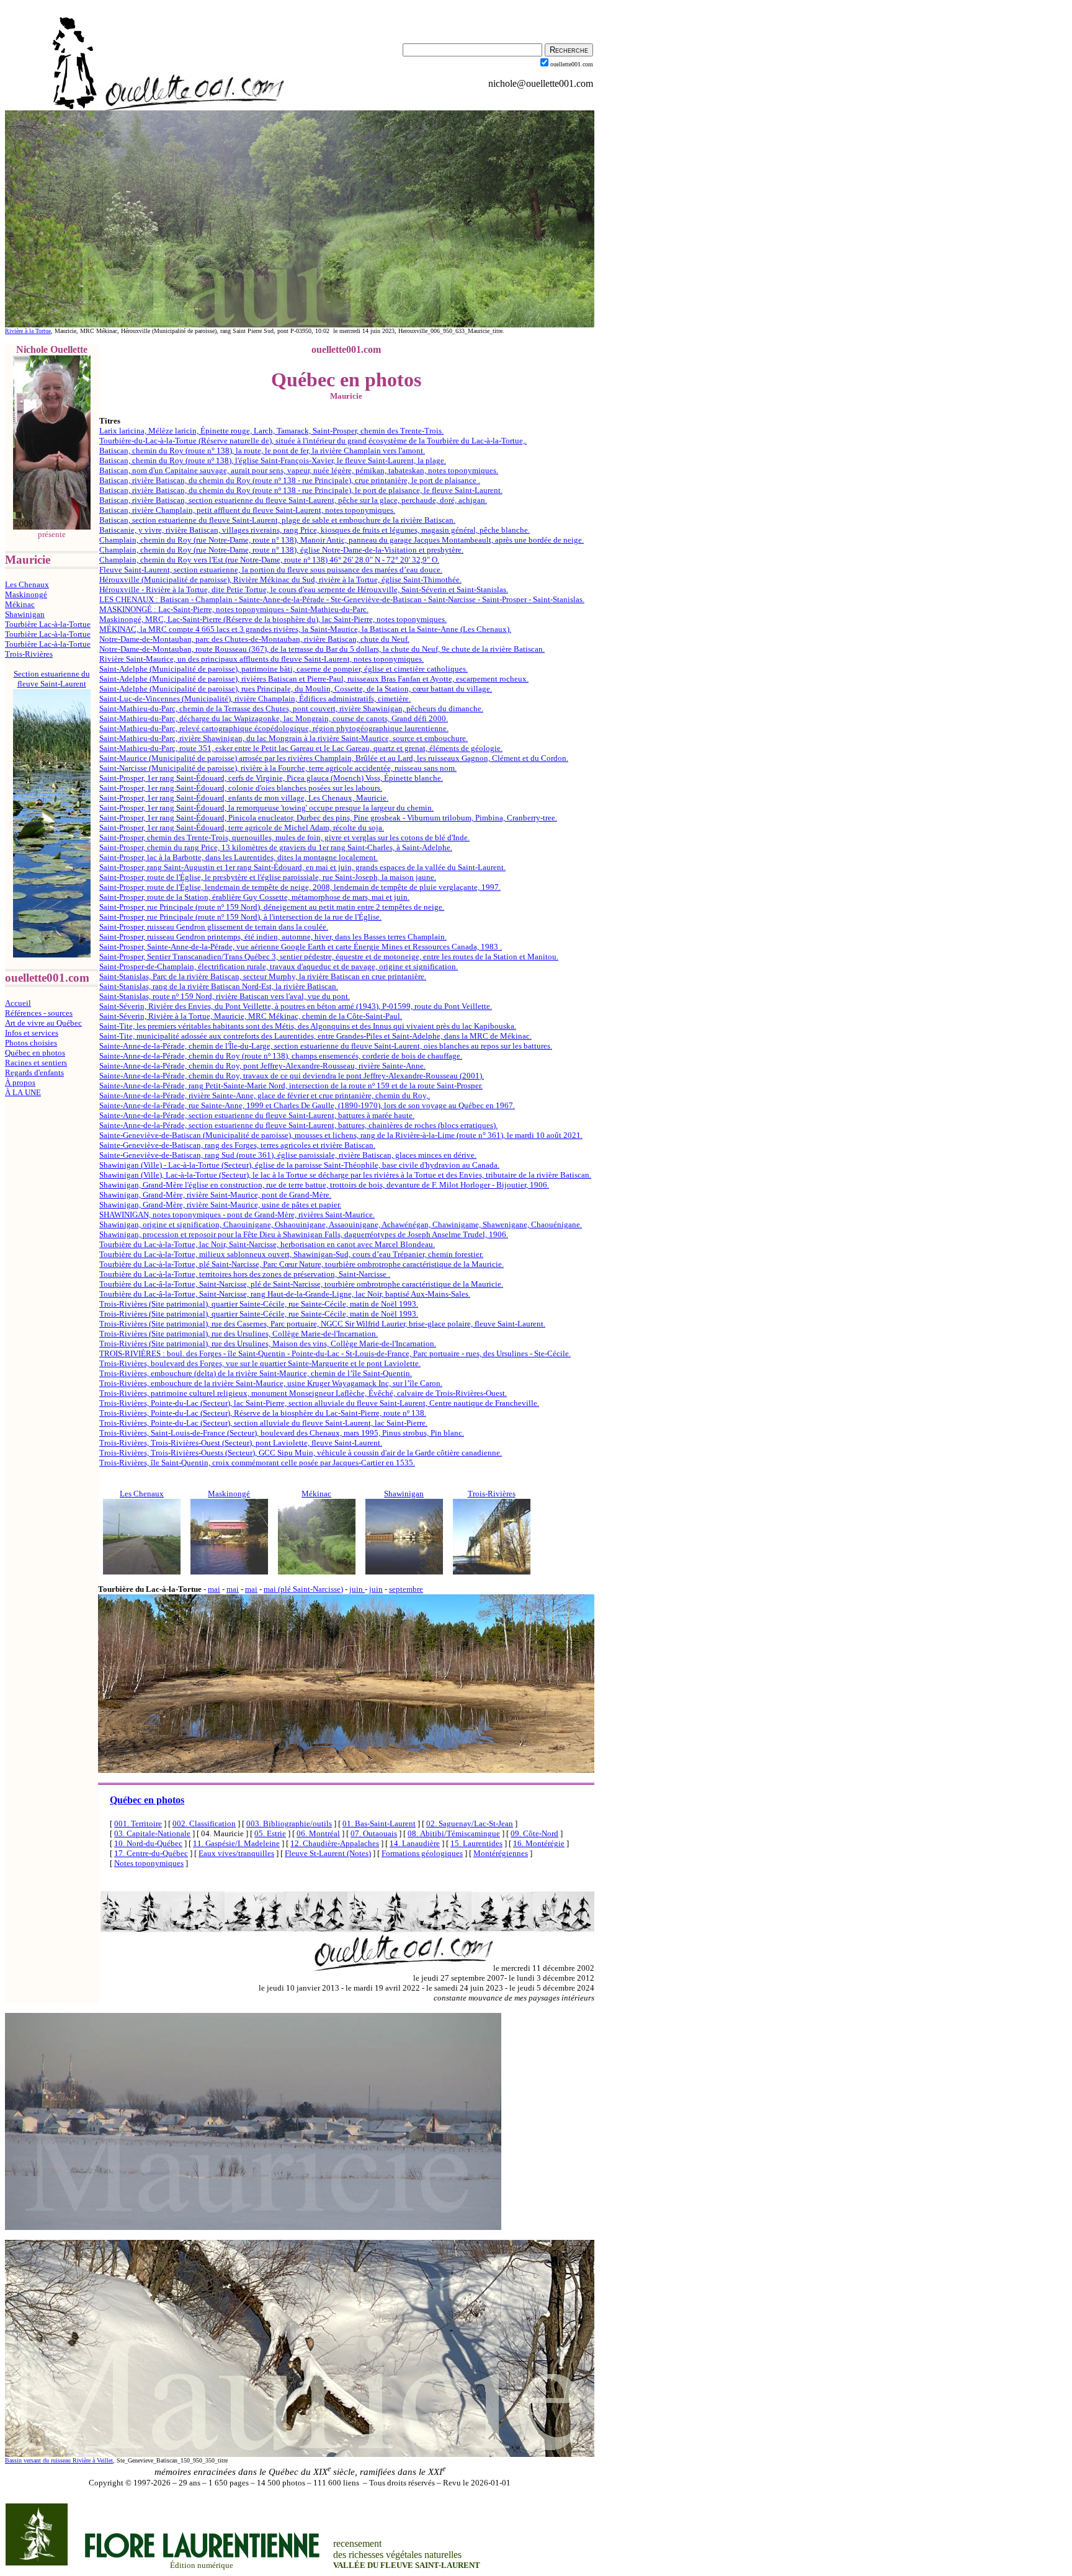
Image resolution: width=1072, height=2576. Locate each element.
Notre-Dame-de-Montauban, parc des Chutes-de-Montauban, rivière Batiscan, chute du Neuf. (254, 639)
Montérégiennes (501, 1853)
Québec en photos (35, 1053)
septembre (406, 1589)
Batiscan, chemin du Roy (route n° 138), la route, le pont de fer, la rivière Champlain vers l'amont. (262, 451)
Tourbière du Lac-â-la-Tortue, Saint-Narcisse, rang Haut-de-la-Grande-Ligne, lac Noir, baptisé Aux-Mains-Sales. (285, 1294)
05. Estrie (270, 1833)
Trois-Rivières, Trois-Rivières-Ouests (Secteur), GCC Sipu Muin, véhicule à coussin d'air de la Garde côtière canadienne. (301, 1453)
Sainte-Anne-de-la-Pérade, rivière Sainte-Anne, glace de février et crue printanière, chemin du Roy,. (265, 1095)
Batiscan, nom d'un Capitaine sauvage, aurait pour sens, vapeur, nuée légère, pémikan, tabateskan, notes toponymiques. (299, 470)
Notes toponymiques (149, 1863)
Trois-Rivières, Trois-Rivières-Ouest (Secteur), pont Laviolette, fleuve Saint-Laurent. (241, 1443)
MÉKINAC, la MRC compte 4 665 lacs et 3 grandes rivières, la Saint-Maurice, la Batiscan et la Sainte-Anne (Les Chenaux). (305, 629)
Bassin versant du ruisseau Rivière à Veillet (59, 2460)
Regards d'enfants (34, 1073)
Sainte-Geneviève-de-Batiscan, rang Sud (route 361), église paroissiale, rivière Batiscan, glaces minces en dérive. (288, 1155)
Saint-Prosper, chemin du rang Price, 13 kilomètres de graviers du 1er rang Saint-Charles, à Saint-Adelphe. (276, 847)
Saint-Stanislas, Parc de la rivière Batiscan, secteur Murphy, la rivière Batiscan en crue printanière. (263, 976)
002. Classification (204, 1823)
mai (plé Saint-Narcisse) (303, 1589)
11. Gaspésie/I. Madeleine (236, 1843)
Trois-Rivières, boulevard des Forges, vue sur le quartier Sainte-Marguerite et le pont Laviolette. (260, 1363)
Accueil (18, 1003)
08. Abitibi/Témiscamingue (454, 1833)
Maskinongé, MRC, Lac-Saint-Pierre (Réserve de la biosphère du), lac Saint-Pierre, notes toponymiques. (273, 619)
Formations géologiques (422, 1853)
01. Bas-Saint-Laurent (379, 1823)
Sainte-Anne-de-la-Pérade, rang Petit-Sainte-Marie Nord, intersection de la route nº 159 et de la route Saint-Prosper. (291, 1086)
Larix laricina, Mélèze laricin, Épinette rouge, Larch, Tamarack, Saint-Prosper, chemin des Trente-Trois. (271, 431)
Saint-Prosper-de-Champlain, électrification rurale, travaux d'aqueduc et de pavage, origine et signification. (279, 966)
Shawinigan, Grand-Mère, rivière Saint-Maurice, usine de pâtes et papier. (220, 1205)
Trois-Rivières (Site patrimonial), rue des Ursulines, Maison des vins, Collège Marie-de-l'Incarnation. (268, 1344)
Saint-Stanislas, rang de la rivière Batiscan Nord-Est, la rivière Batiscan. (219, 986)
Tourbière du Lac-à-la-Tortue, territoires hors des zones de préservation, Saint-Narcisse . (245, 1274)
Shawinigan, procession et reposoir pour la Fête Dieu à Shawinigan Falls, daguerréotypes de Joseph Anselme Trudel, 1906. (304, 1234)
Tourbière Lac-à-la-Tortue (48, 624)
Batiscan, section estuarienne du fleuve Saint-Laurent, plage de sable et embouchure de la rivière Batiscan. (277, 520)
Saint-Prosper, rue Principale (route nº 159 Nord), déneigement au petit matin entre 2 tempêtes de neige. (272, 907)
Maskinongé (26, 594)
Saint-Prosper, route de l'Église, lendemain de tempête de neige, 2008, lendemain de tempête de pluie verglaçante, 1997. (300, 887)
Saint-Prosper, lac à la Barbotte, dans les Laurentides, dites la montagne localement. (239, 857)
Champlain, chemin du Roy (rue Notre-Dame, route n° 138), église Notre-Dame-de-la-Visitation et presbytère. (281, 550)
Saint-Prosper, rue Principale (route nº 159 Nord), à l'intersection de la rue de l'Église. (240, 917)
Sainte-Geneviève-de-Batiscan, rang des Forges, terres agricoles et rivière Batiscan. (237, 1145)
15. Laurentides (476, 1843)
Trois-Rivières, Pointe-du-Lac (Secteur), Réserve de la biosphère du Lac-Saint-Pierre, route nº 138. (263, 1413)
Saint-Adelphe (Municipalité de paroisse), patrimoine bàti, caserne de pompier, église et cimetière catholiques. (284, 669)
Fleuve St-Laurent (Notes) (328, 1853)
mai (214, 1589)
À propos (20, 1082)
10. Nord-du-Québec (148, 1843)
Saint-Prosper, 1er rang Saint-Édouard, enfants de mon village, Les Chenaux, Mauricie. (244, 798)
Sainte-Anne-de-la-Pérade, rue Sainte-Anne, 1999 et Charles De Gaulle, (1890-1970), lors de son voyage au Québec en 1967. (307, 1105)
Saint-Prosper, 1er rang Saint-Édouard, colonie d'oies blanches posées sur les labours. (241, 788)
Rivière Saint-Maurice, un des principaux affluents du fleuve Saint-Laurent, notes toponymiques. (261, 659)
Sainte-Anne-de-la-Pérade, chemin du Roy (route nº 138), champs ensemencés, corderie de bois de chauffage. (281, 1056)
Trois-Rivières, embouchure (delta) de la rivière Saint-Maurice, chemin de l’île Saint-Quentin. (256, 1373)
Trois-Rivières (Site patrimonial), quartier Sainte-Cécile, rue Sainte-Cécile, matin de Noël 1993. (259, 1304)
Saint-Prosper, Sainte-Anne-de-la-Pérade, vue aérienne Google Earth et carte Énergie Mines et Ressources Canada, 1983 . (301, 947)
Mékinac (20, 604)
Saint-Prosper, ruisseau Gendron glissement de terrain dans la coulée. (214, 927)
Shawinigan (25, 614)
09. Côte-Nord (534, 1833)
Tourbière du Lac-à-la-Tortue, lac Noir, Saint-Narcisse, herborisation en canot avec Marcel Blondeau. (267, 1244)
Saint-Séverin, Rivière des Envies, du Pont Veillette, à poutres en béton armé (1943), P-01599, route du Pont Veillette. (296, 1006)
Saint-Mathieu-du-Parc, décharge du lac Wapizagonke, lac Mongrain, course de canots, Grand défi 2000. (274, 718)
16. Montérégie (539, 1843)
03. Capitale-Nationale (152, 1833)
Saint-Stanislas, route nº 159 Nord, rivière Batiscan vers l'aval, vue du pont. (225, 996)
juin (357, 1589)
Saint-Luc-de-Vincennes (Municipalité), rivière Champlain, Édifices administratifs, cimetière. (255, 699)
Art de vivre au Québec (43, 1023)
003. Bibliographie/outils (289, 1823)
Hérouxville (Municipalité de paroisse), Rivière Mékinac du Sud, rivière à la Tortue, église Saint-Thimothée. (280, 580)
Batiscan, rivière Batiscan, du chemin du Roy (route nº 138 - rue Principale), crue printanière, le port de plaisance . (290, 480)
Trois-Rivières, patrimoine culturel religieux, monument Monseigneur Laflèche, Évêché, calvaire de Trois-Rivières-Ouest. (303, 1393)
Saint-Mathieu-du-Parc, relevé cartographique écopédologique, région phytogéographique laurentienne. (274, 728)
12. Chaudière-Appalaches (335, 1843)
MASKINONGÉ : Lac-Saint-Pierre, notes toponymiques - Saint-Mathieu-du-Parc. (234, 609)
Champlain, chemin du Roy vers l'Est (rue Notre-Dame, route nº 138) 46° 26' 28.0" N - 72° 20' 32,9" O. (269, 560)
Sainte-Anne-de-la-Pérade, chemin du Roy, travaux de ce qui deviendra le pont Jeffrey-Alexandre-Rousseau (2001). (292, 1076)
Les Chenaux (27, 584)
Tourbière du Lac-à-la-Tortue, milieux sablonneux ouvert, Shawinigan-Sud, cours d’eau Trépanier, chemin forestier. (291, 1254)
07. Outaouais (374, 1833)
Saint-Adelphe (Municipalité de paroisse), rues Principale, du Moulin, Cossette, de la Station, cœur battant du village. (296, 689)
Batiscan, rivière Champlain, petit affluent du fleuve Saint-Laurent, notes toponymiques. (247, 510)
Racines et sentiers (36, 1063)
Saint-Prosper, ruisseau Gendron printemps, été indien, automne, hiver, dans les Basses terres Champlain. (273, 937)
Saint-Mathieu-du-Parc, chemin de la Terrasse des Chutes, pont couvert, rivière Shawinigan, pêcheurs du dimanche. (291, 708)
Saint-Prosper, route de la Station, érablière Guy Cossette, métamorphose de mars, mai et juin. (254, 897)
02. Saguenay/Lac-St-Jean (470, 1823)
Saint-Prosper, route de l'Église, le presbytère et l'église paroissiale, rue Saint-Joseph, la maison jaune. (268, 877)
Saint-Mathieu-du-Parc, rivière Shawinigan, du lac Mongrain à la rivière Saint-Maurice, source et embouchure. (284, 738)
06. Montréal (318, 1833)
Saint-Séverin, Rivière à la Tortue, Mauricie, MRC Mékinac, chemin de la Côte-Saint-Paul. (251, 1016)
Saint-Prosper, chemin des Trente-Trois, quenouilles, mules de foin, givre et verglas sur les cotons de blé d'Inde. (284, 837)
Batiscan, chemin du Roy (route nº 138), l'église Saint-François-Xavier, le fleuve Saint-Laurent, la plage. (273, 460)
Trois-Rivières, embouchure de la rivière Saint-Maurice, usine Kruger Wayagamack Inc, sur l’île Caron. (271, 1383)
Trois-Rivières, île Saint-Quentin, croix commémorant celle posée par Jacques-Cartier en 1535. (257, 1463)
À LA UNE (23, 1092)
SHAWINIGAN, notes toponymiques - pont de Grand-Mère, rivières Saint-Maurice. (237, 1215)
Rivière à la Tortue (28, 331)
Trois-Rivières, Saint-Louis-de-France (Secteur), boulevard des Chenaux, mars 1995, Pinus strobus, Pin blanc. (282, 1433)
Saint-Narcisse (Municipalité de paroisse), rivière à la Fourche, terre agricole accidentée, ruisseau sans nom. (278, 768)
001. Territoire (138, 1823)
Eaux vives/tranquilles (236, 1853)
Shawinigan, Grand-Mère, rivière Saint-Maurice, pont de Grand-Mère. (215, 1195)
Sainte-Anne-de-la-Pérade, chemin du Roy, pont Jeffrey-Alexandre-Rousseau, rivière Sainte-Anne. (262, 1066)
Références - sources (39, 1013)
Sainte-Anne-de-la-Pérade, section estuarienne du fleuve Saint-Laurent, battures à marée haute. (257, 1115)
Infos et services (32, 1033)
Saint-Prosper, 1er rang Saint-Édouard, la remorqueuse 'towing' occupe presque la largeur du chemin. (266, 808)
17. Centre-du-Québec (151, 1853)
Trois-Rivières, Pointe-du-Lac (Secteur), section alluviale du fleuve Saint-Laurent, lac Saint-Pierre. (263, 1423)
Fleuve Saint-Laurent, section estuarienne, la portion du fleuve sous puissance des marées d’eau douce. (271, 570)
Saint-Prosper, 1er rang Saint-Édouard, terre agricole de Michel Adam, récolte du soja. (242, 828)
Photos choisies (31, 1043)
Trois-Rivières (29, 654)
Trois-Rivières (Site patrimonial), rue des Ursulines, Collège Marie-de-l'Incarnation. (239, 1334)
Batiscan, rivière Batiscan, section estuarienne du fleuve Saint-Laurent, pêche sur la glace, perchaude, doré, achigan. (293, 500)
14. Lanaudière (415, 1843)
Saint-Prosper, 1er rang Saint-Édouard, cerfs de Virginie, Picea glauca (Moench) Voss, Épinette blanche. (271, 778)
